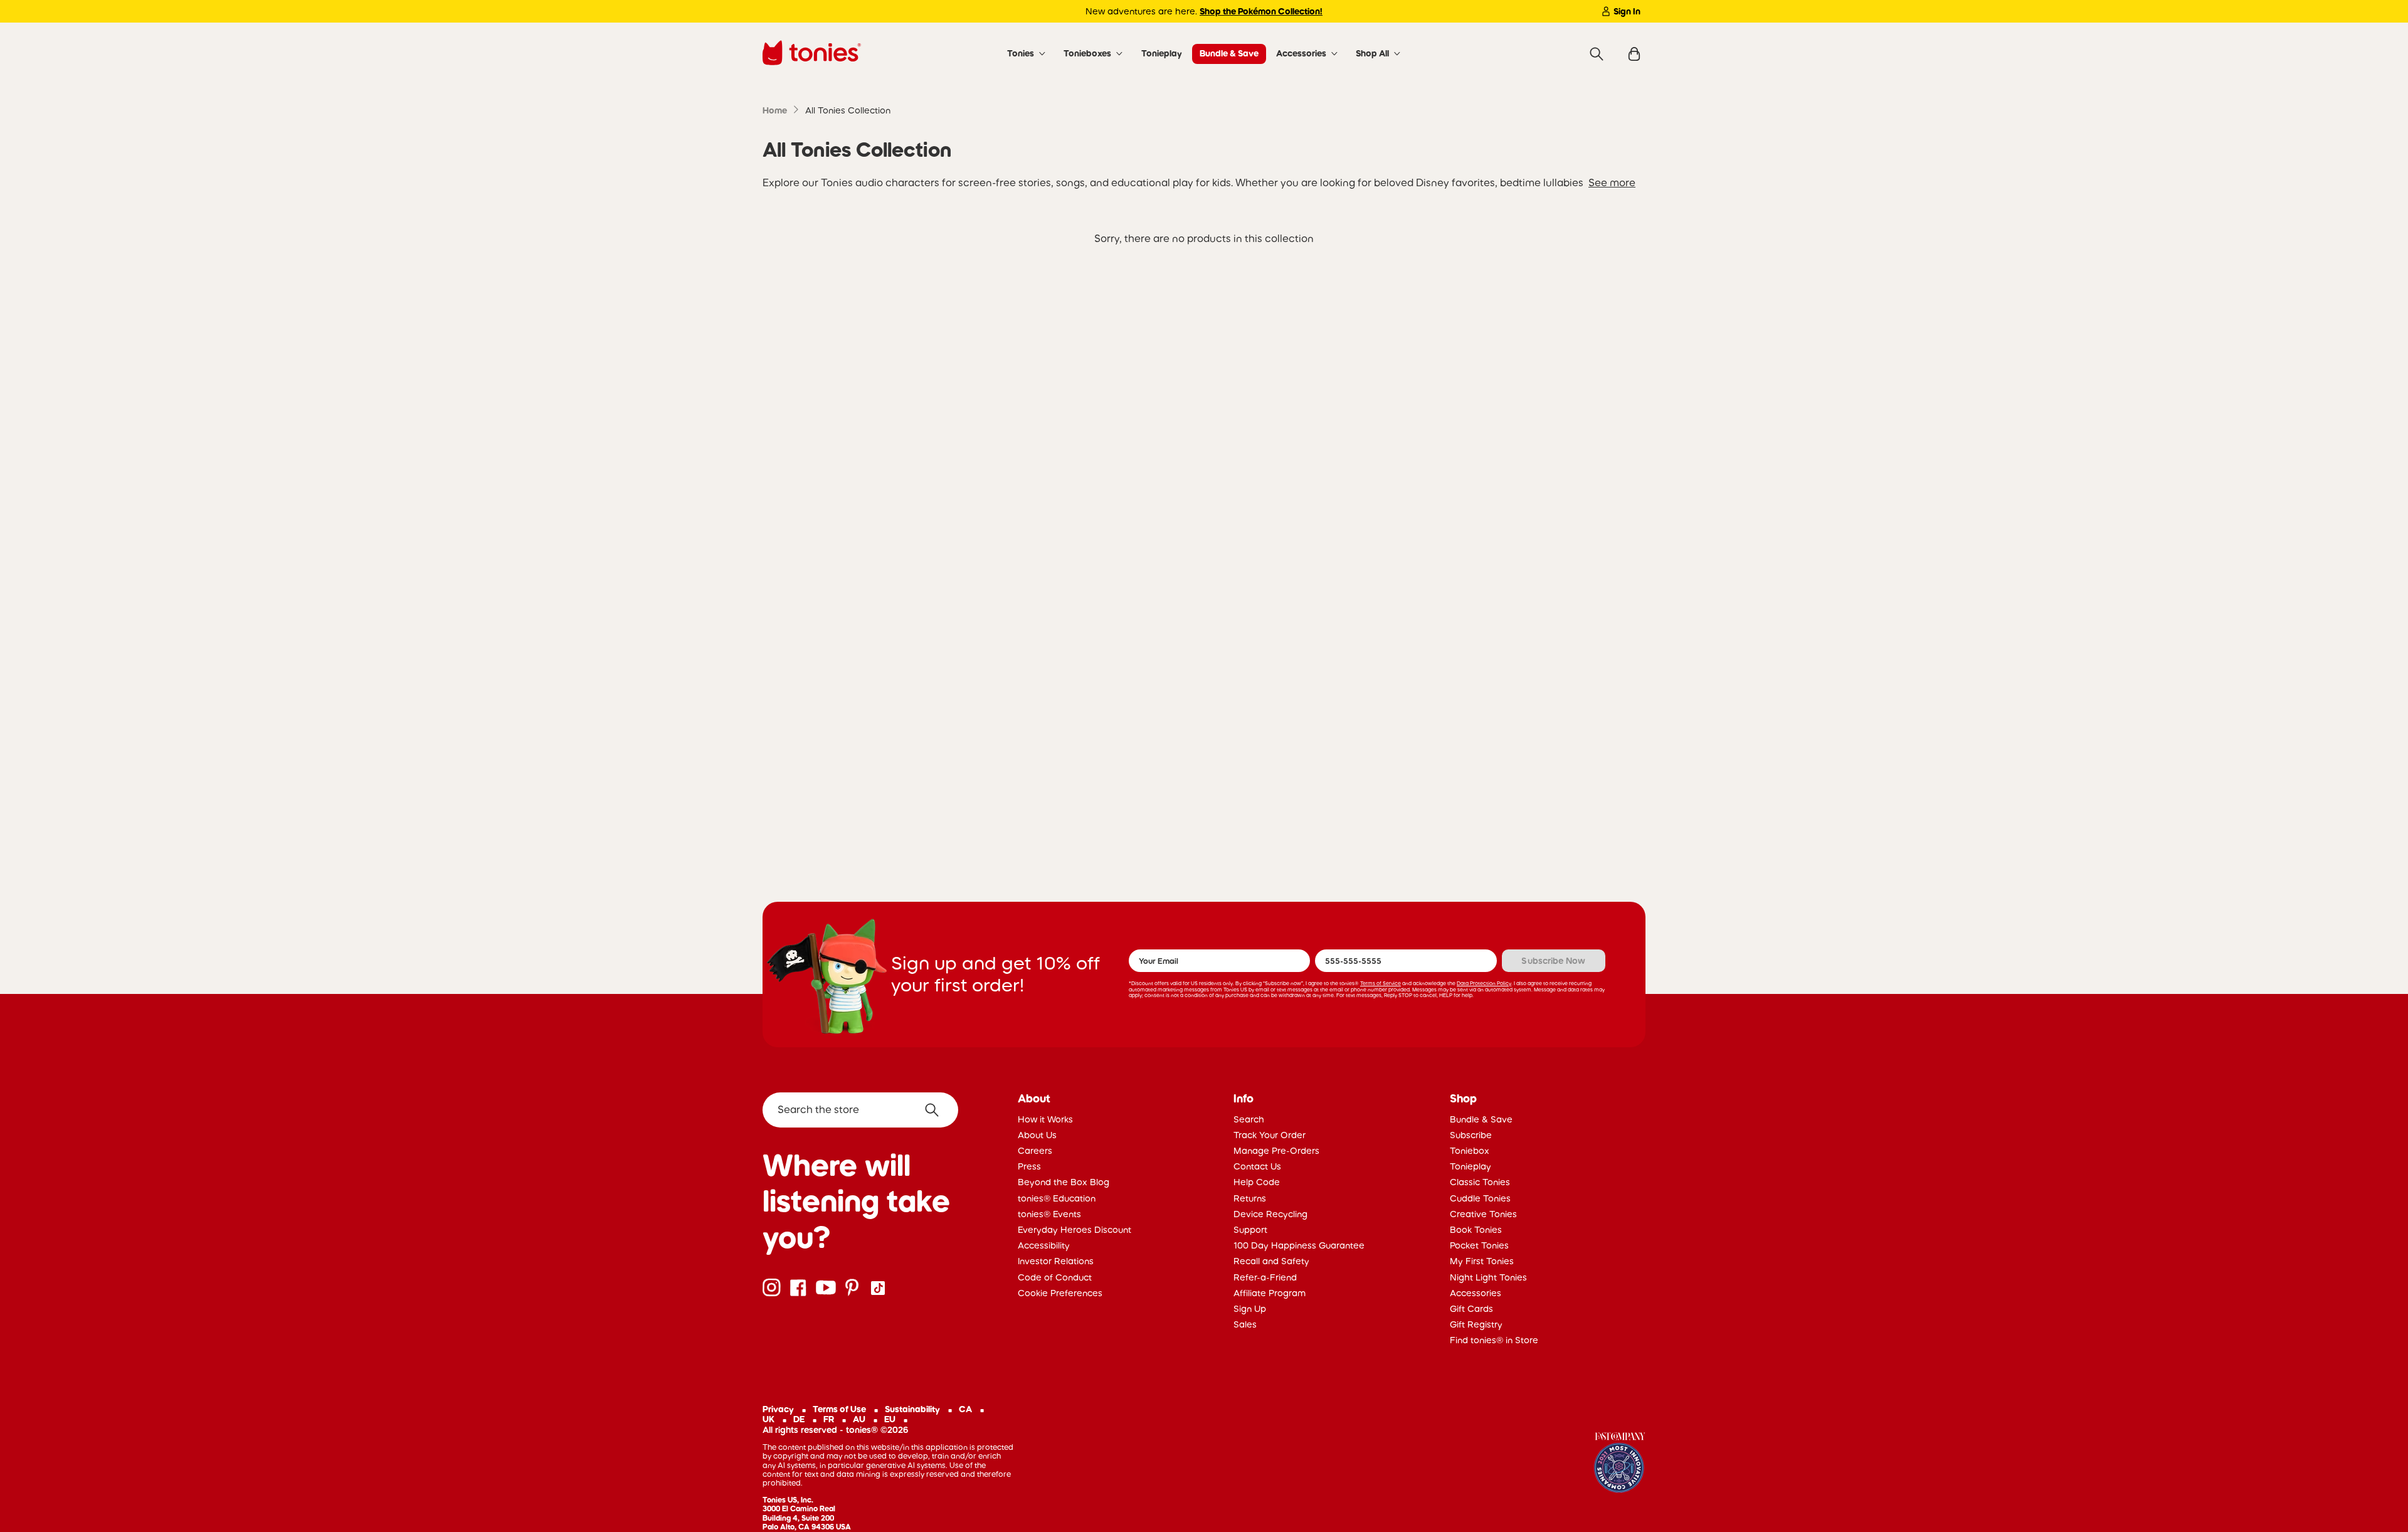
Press (1029, 1166)
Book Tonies (1476, 1230)
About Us (1037, 1135)
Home (775, 110)
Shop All (1372, 53)
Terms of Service (1381, 983)
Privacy (778, 1409)
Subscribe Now (1553, 961)
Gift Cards (1471, 1309)
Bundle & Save (1229, 53)
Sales (1245, 1324)
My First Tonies (1482, 1261)
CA (965, 1409)
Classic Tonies (1480, 1182)
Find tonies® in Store (1494, 1340)
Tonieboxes (1087, 53)
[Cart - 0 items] (1634, 54)
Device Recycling (1270, 1214)
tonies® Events (1049, 1214)
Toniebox (1470, 1151)
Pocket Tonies (1479, 1245)
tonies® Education (1057, 1198)
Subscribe (1471, 1135)
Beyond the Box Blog (1064, 1182)
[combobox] (860, 1110)
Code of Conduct (1055, 1277)
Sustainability (912, 1409)
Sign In (1627, 11)
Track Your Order (1270, 1135)
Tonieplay (1162, 53)
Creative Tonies (1483, 1214)
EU (890, 1419)
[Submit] (937, 1110)
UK (768, 1419)
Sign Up (1250, 1309)
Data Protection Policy (1484, 983)
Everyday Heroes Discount (1075, 1230)
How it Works (1045, 1119)
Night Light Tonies (1488, 1277)
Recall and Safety (1271, 1261)
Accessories (1301, 53)
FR (829, 1419)
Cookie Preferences (1060, 1293)
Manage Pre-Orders (1276, 1151)
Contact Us (1257, 1166)
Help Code (1257, 1182)
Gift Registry (1476, 1324)
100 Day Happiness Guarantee (1299, 1245)
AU (859, 1419)
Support (1250, 1230)
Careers (1035, 1151)
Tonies (1021, 53)
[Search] (1597, 54)
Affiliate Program (1270, 1293)
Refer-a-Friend (1265, 1277)
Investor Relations (1056, 1261)
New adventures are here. (1204, 11)
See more (1612, 182)
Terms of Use (839, 1409)
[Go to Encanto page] (1620, 1464)
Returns (1250, 1198)
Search (1249, 1119)
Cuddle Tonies (1480, 1198)
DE (799, 1419)
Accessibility (1044, 1245)
